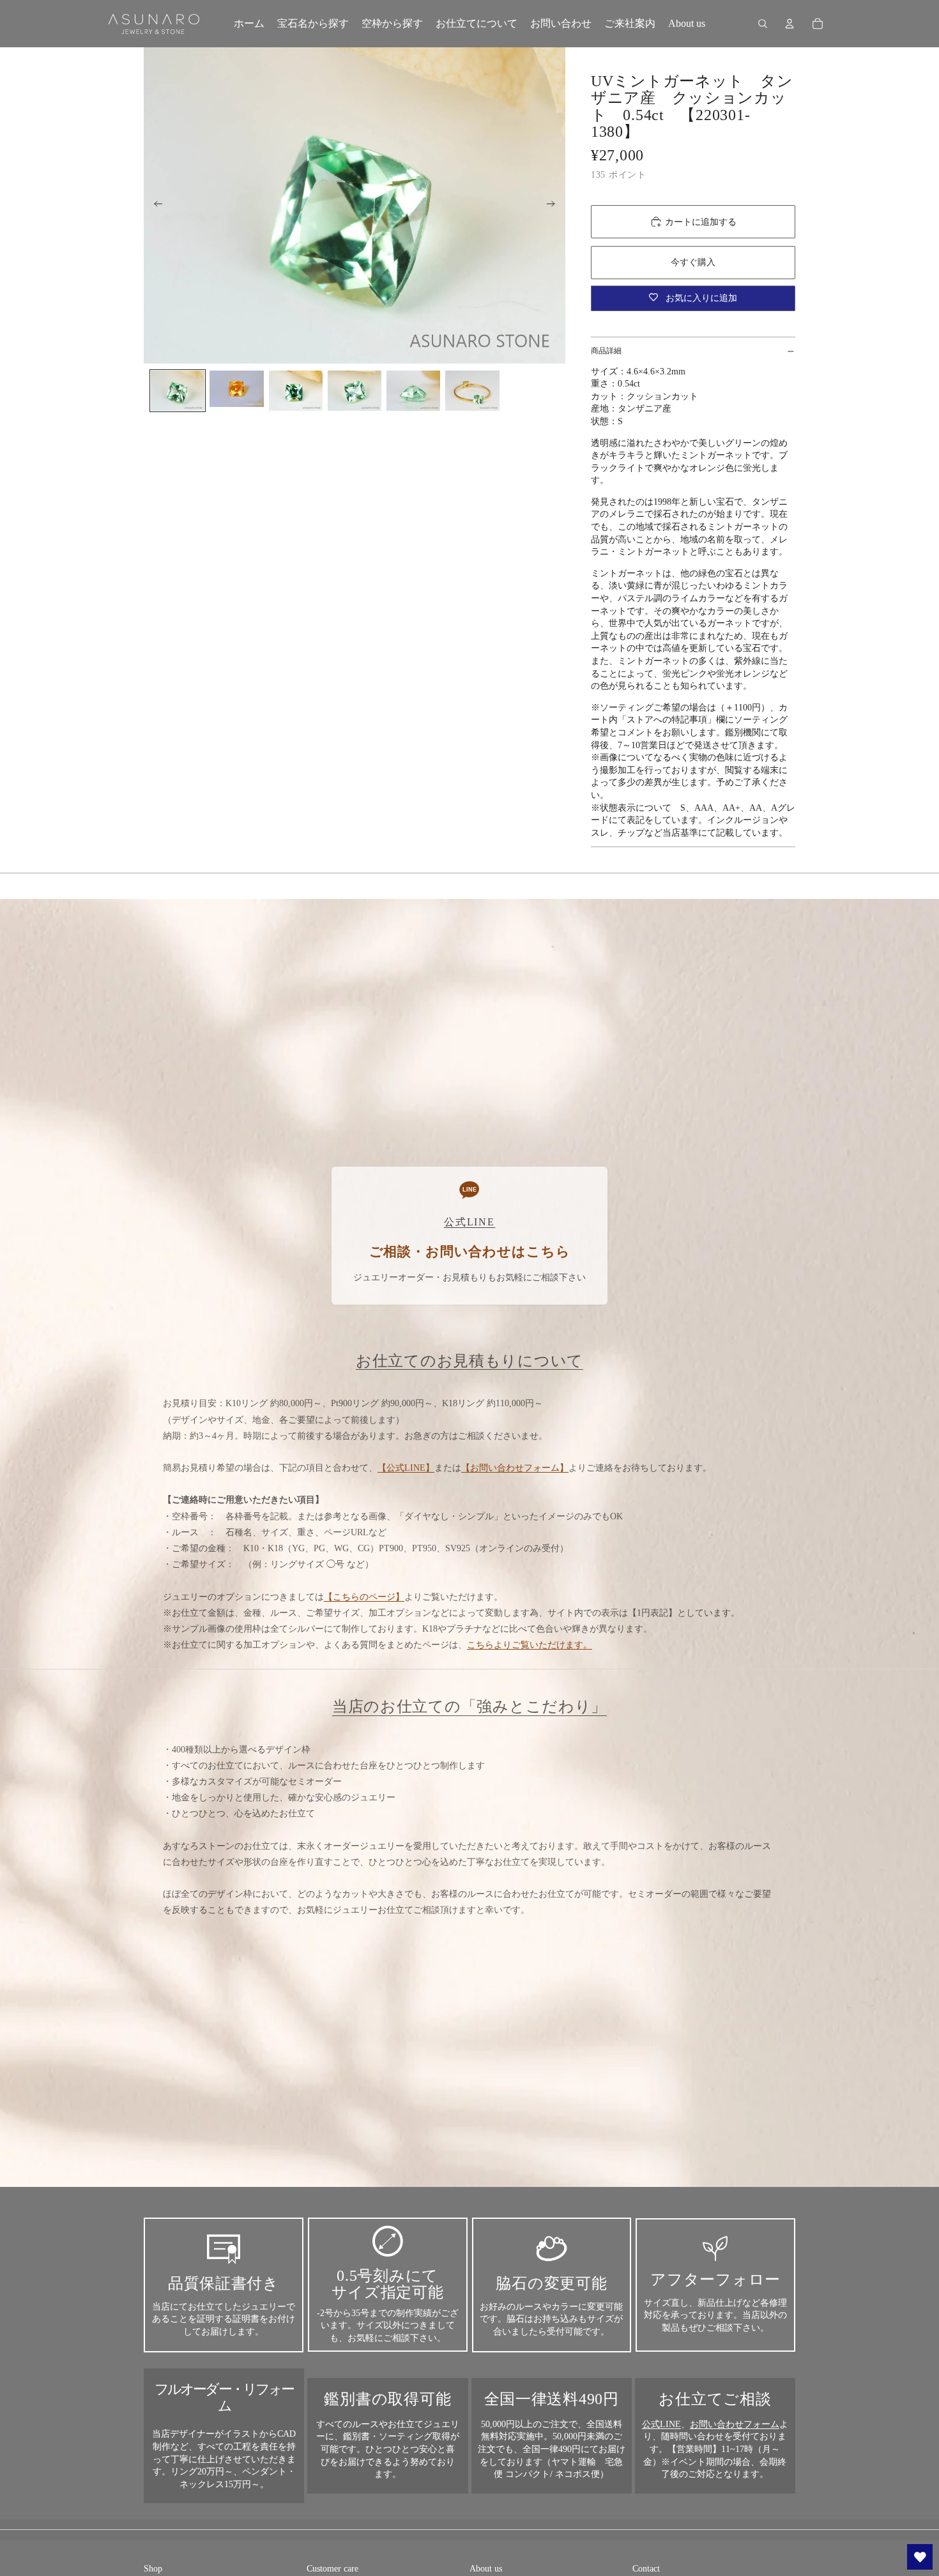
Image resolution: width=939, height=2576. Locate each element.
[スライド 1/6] (178, 391)
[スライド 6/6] (472, 391)
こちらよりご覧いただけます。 (530, 1645)
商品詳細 (606, 351)
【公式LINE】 (406, 1468)
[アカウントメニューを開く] (790, 24)
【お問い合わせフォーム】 (515, 1468)
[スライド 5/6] (413, 391)
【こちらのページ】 (364, 1597)
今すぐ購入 (693, 262)
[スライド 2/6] (236, 389)
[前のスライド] (154, 206)
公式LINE (661, 2424)
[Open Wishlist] (920, 2557)
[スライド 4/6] (355, 391)
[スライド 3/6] (296, 391)
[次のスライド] (555, 206)
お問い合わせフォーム (735, 2424)
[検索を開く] (763, 24)
